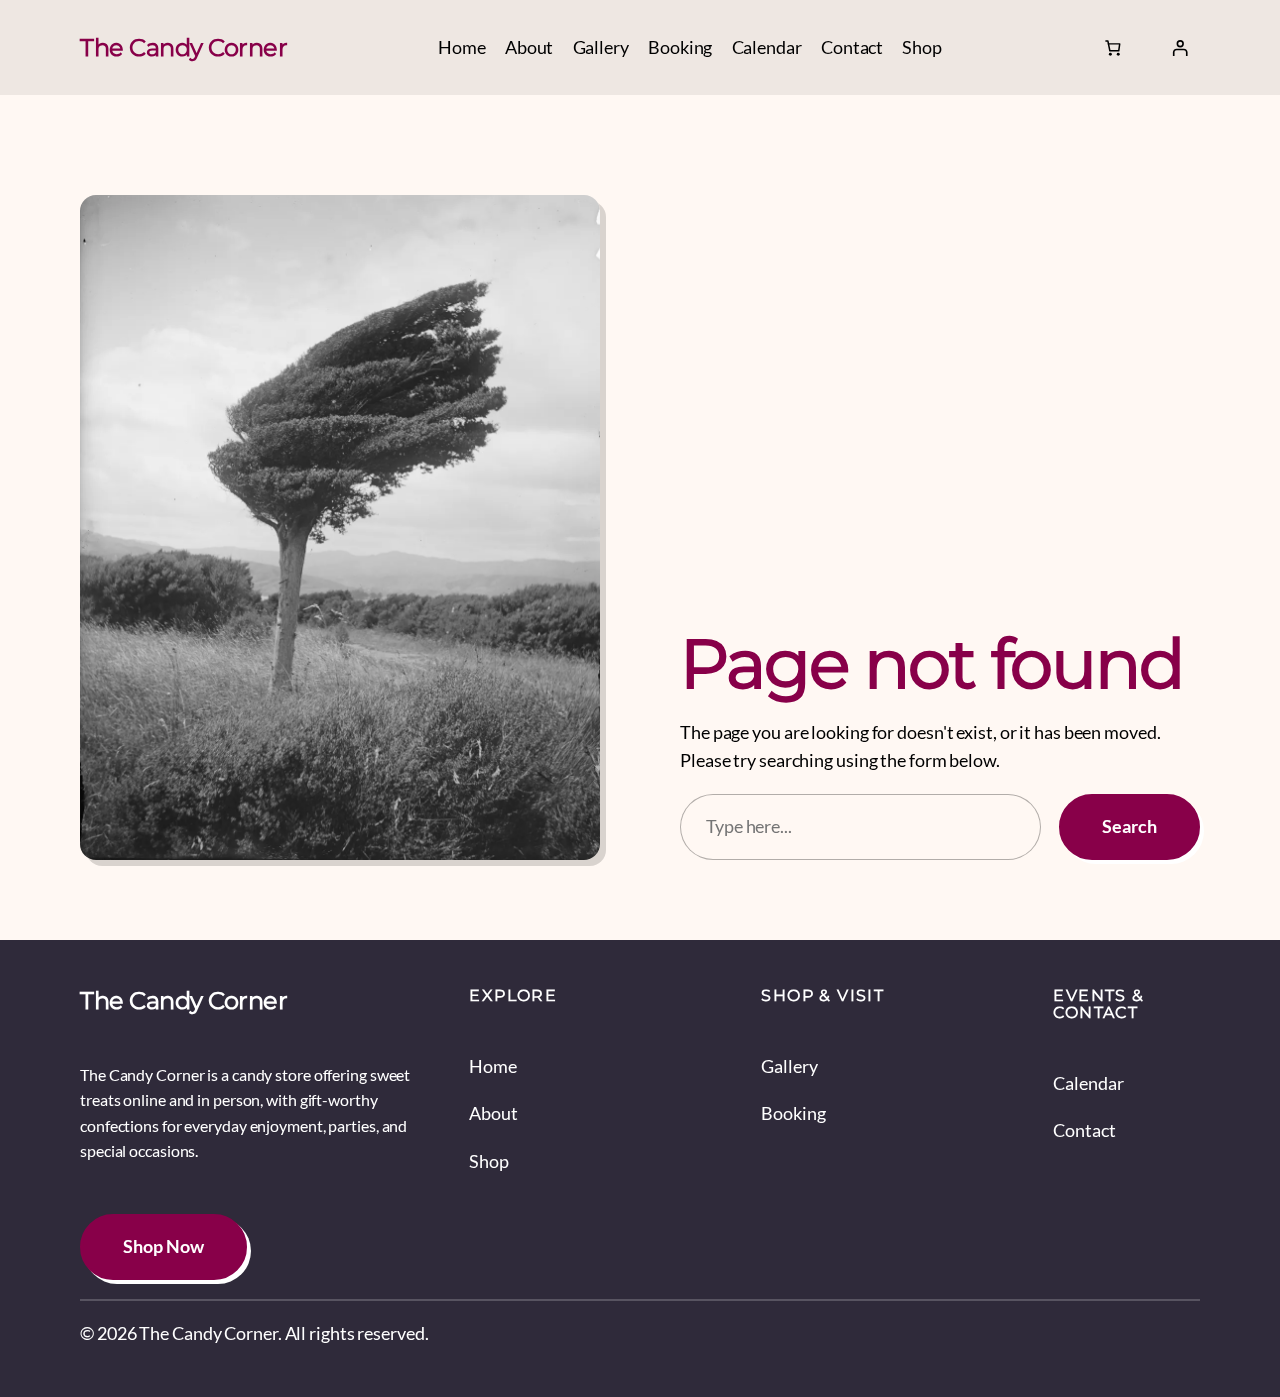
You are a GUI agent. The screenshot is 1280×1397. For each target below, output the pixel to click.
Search (1129, 826)
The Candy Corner (183, 47)
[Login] (1180, 47)
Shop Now (163, 1246)
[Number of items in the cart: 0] (1112, 47)
